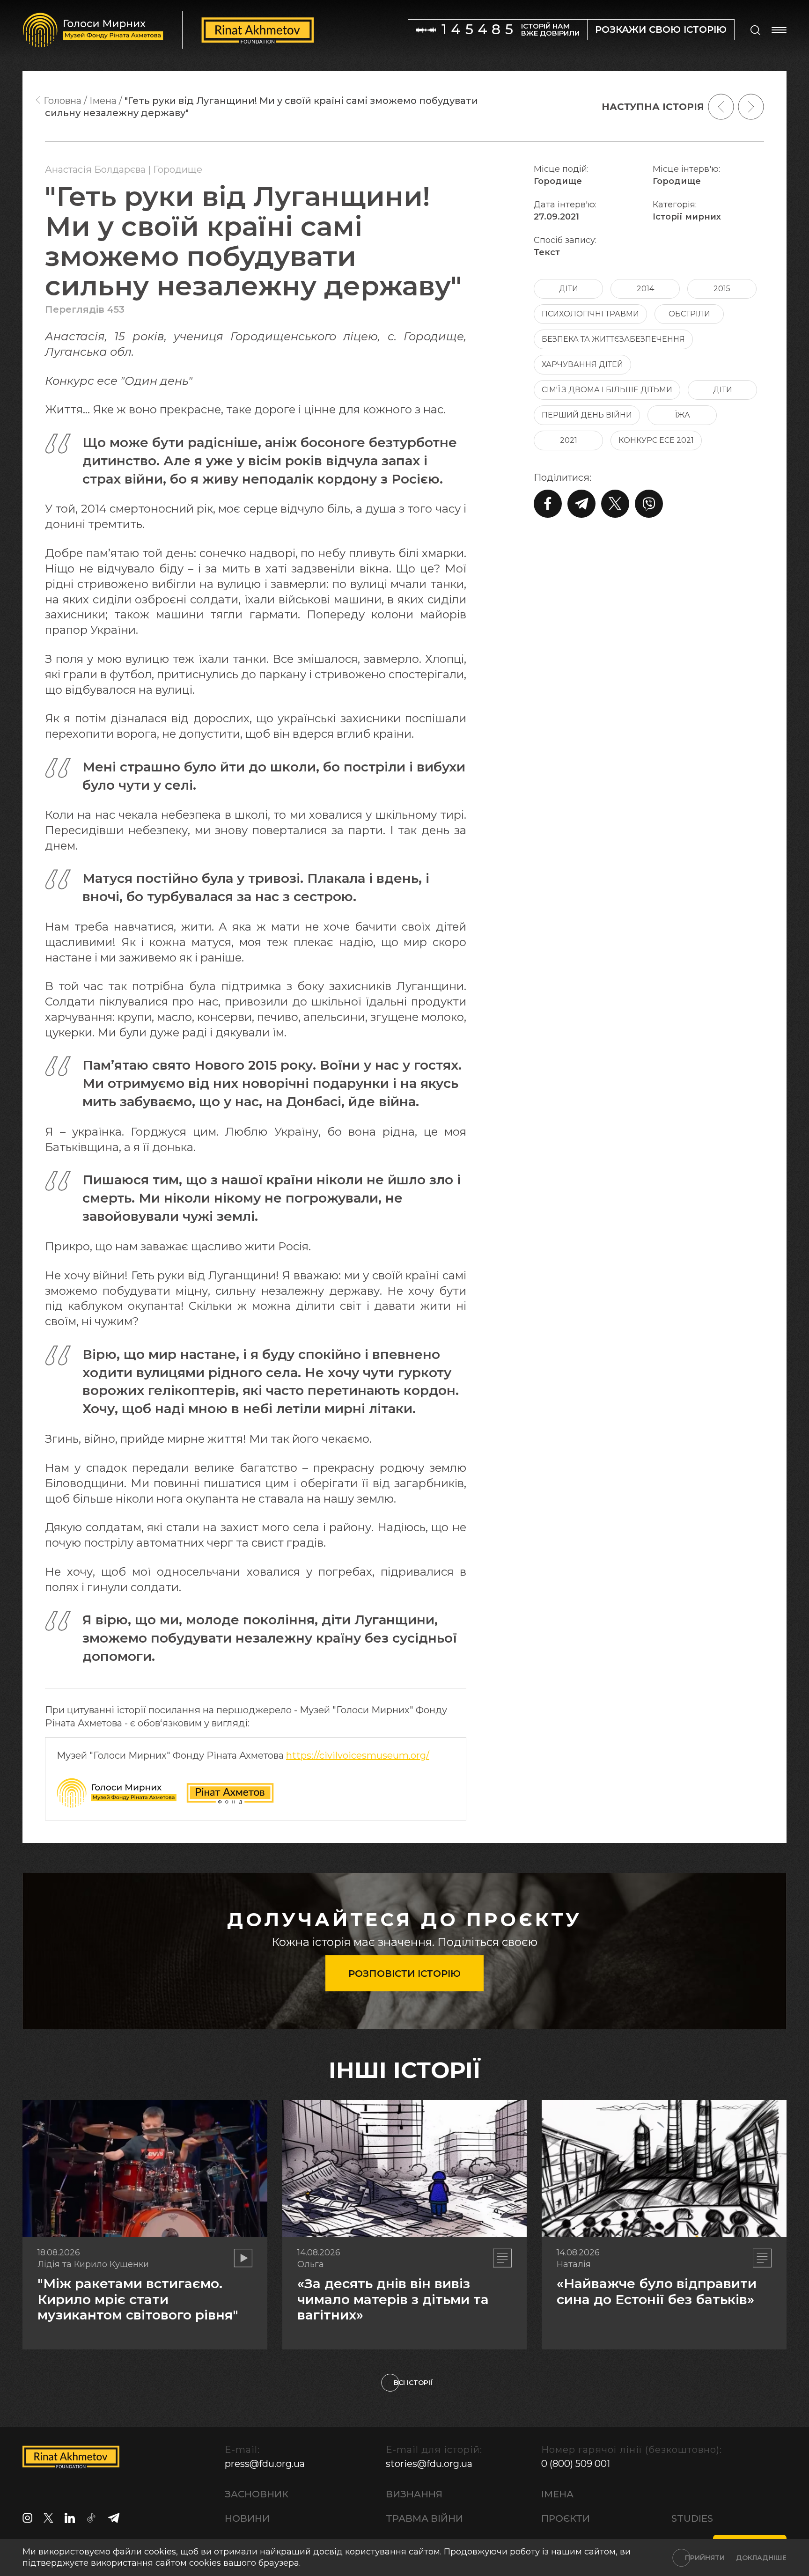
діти (569, 289)
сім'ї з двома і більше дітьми (607, 390)
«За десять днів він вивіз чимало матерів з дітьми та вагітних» (393, 2299)
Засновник (257, 2494)
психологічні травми (590, 314)
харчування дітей (582, 364)
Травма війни (424, 2518)
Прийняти (705, 2558)
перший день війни (587, 415)
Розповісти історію (404, 1974)
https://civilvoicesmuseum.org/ (358, 1755)
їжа (682, 415)
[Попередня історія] (721, 107)
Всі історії (413, 2383)
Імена (557, 2494)
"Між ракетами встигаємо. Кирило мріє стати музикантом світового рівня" (138, 2299)
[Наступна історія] (751, 107)
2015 (722, 289)
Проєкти (566, 2518)
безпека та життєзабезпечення (613, 339)
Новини (247, 2518)
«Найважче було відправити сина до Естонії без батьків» (657, 2291)
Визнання (414, 2494)
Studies (692, 2518)
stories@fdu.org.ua (429, 2464)
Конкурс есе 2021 (656, 440)
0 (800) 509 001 (576, 2464)
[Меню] (779, 30)
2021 (569, 440)
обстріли (689, 314)
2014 (645, 289)
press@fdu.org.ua (265, 2464)
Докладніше (761, 2558)
